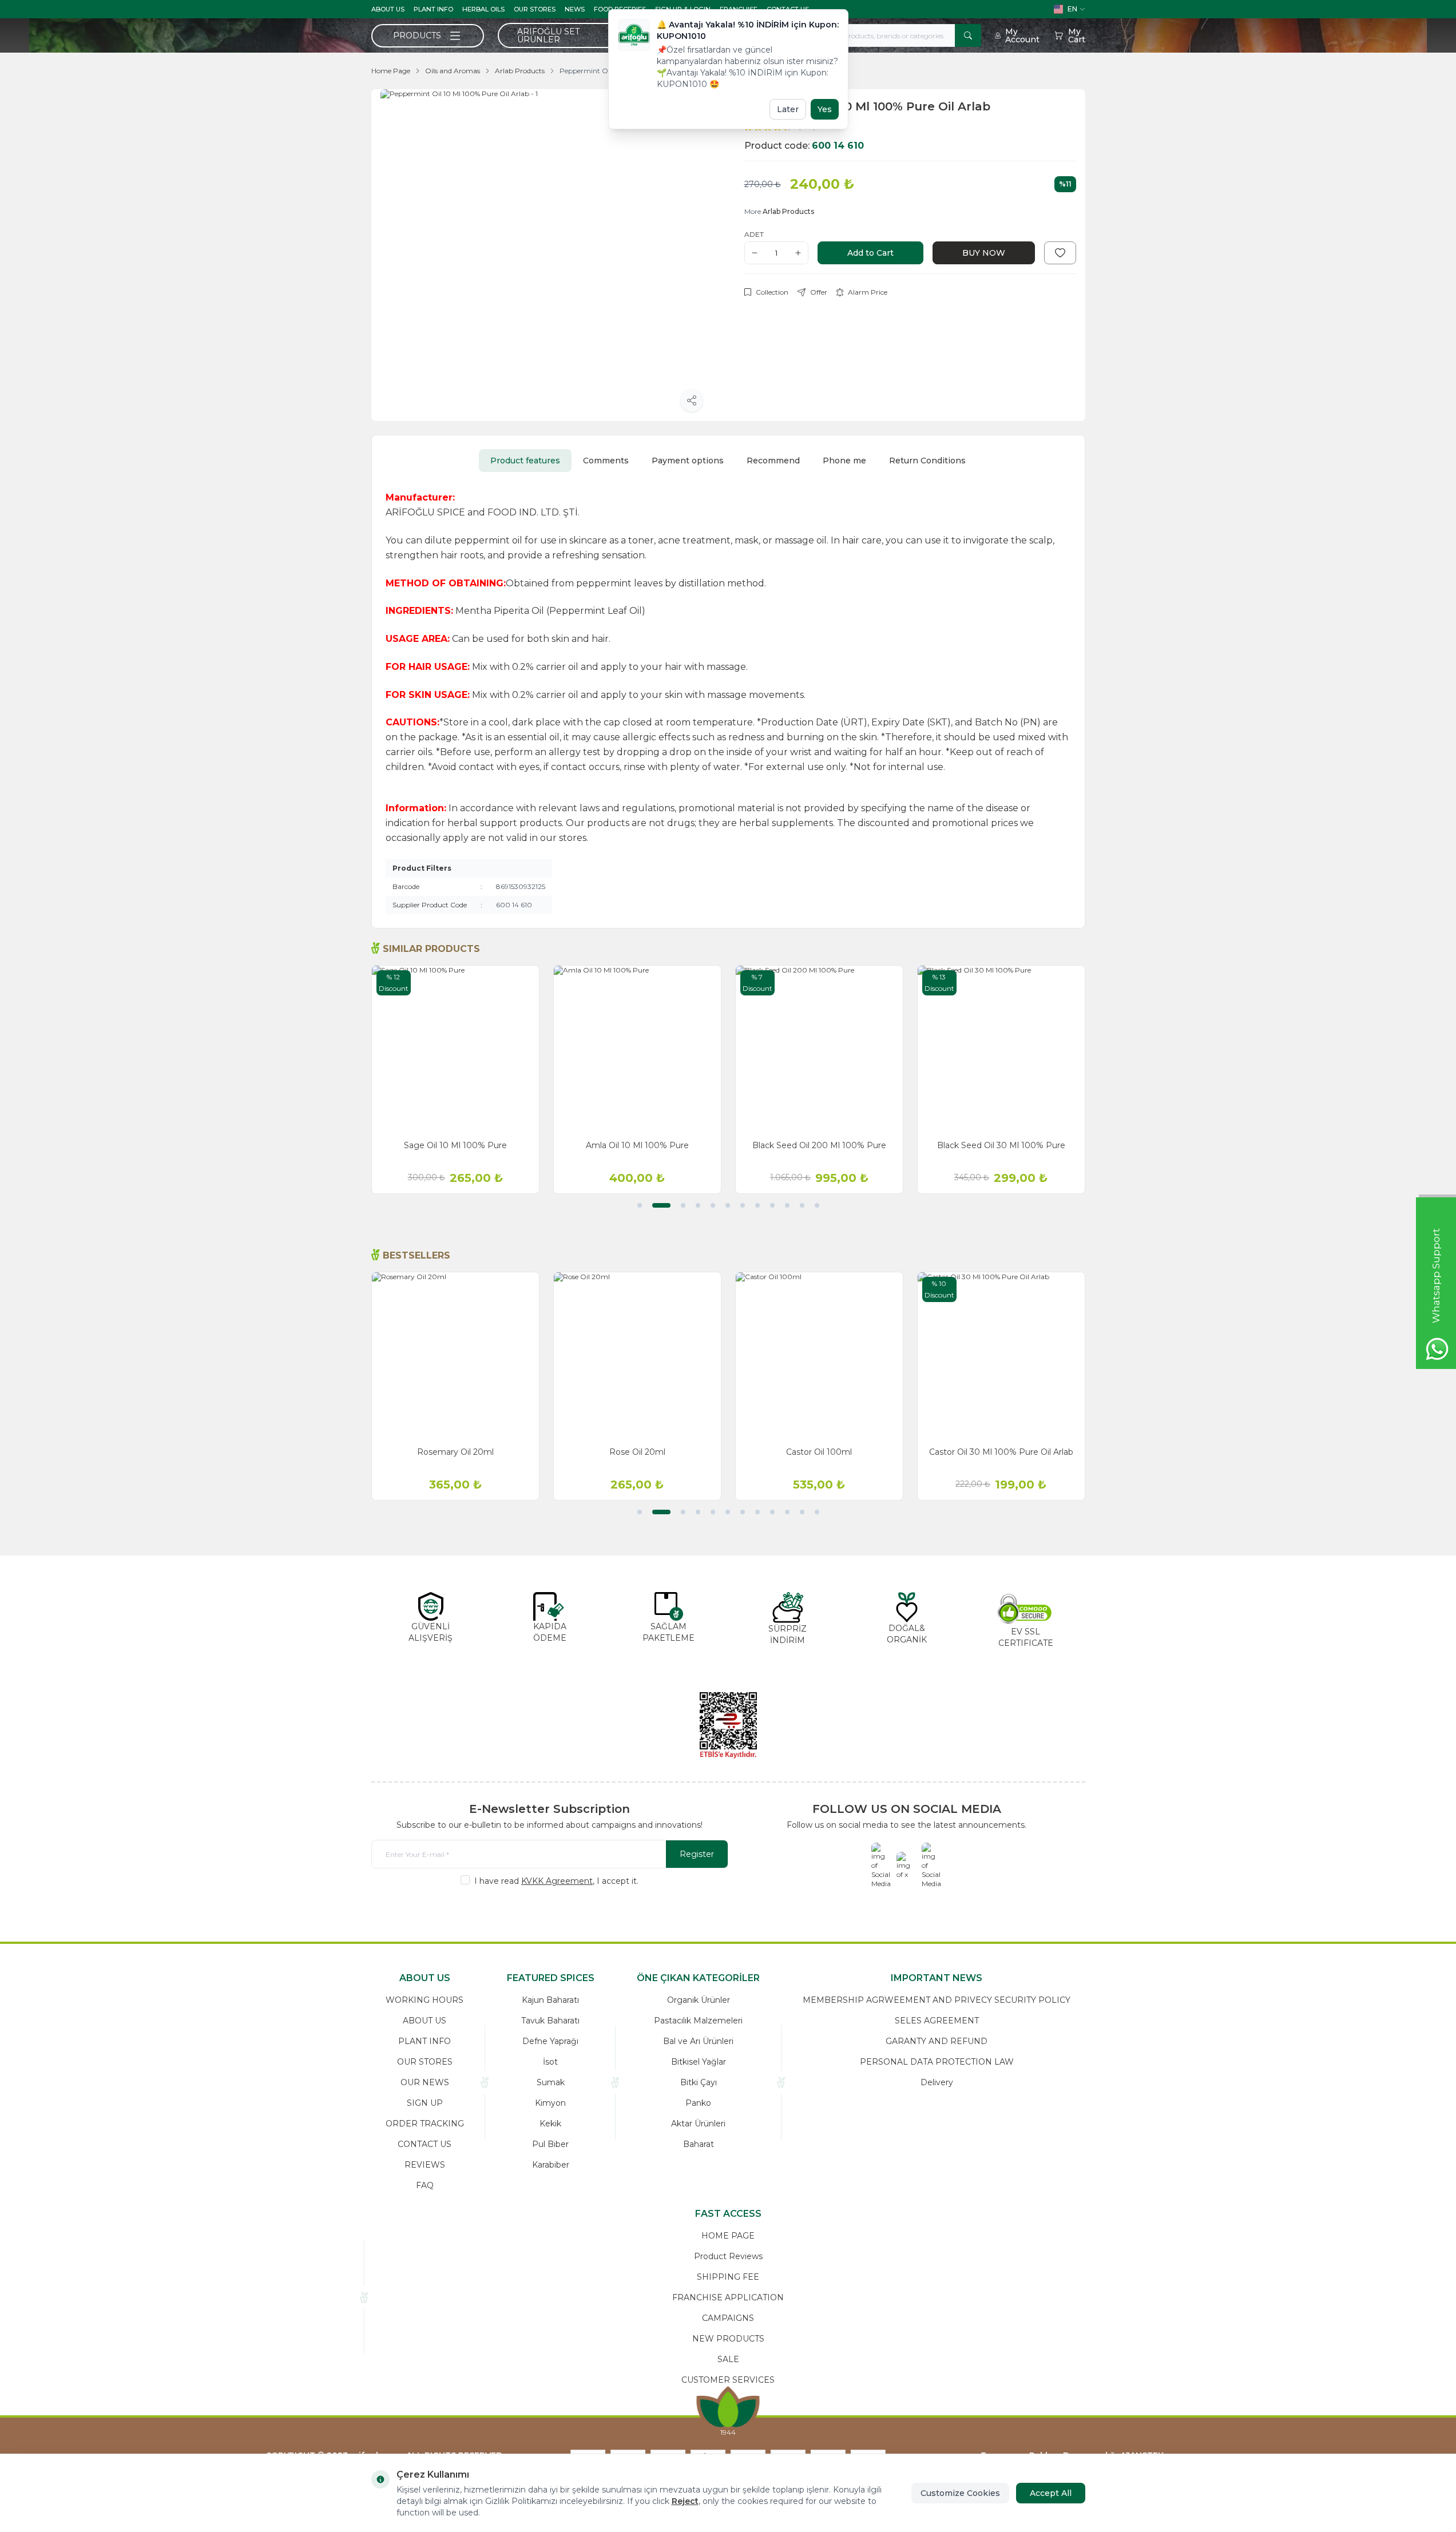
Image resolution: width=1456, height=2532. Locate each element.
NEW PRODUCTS (728, 2339)
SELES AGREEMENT (937, 2021)
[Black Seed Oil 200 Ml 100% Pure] (819, 1049)
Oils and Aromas (453, 71)
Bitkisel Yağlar (699, 2062)
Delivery (937, 2082)
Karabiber (551, 2165)
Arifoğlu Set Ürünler (548, 35)
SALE (728, 2359)
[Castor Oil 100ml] (819, 1356)
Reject (685, 2501)
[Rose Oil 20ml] (637, 1356)
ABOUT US (388, 9)
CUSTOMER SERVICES (728, 2380)
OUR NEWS (425, 2082)
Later (788, 109)
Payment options (688, 461)
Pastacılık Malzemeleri (698, 2021)
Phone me (844, 461)
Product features (525, 461)
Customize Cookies (960, 2493)
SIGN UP (425, 2103)
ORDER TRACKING (425, 2124)
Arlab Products (520, 71)
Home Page (391, 71)
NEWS (575, 9)
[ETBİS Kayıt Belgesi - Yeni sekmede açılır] (728, 1725)
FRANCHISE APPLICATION (728, 2297)
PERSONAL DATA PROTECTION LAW (937, 2062)
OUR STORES (535, 9)
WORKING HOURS (424, 2000)
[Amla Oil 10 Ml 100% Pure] (637, 1049)
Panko (698, 2103)
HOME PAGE (728, 2236)
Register (697, 1854)
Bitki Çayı (699, 2082)
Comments (606, 461)
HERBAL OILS (483, 9)
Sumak (551, 2082)
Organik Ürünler (699, 2000)
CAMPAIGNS (728, 2318)
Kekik (550, 2124)
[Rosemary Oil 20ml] (455, 1356)
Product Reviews (728, 2256)
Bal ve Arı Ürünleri (698, 2041)
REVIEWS (425, 2165)
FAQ (425, 2185)
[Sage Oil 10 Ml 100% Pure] (455, 1049)
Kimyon (550, 2103)
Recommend (773, 461)
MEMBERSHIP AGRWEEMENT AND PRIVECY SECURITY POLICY (937, 2000)
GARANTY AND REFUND (937, 2041)
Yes (825, 109)
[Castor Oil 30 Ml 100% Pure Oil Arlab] (1001, 1356)
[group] (546, 255)
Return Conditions (927, 461)
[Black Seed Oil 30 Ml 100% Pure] (1001, 1049)
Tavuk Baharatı (550, 2021)
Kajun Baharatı (550, 2000)
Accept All (1051, 2493)
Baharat (699, 2144)
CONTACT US (424, 2144)
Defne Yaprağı (550, 2041)
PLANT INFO (433, 9)
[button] (640, 1205)
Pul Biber (550, 2144)
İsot (550, 2062)
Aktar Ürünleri (698, 2124)
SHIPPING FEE (728, 2277)
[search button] (968, 35)
